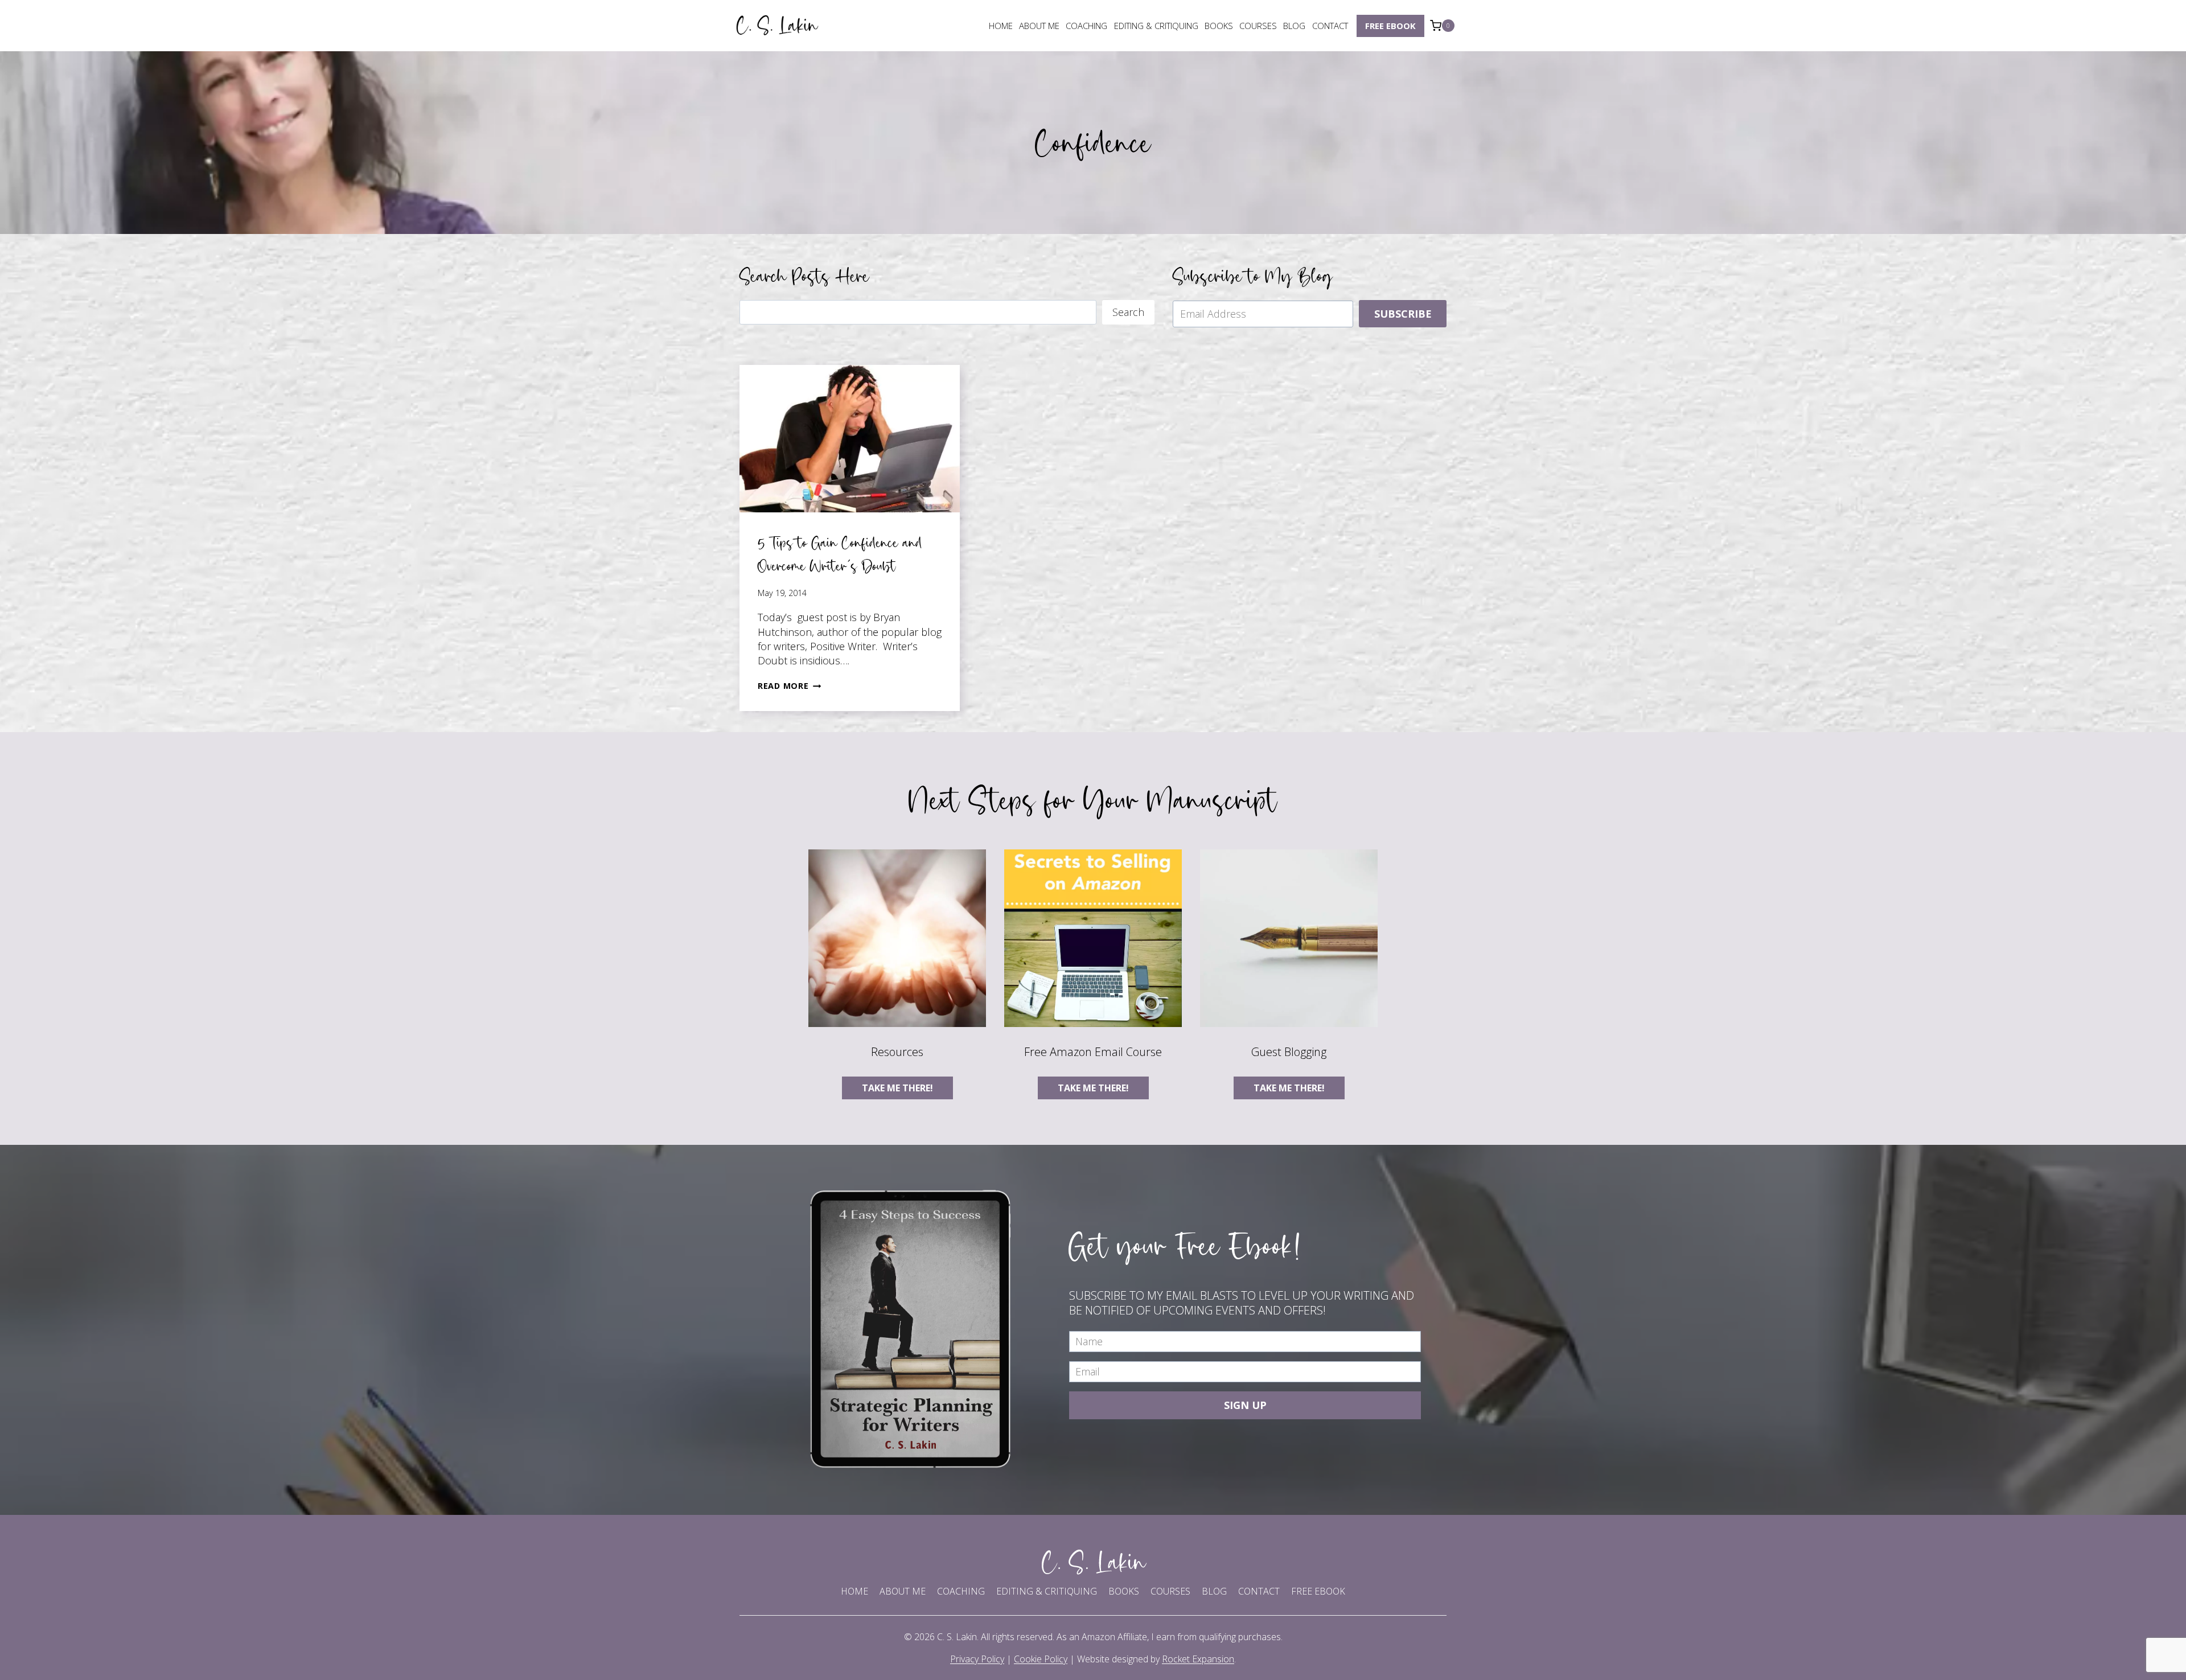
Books (1219, 26)
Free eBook (1390, 26)
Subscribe (1403, 314)
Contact (1330, 26)
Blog (1294, 26)
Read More (789, 686)
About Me (1039, 26)
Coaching (1086, 26)
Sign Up (1245, 1405)
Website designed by (1156, 1659)
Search (1128, 312)
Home (1001, 26)
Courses (1258, 26)
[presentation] (850, 438)
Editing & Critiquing (1156, 26)
